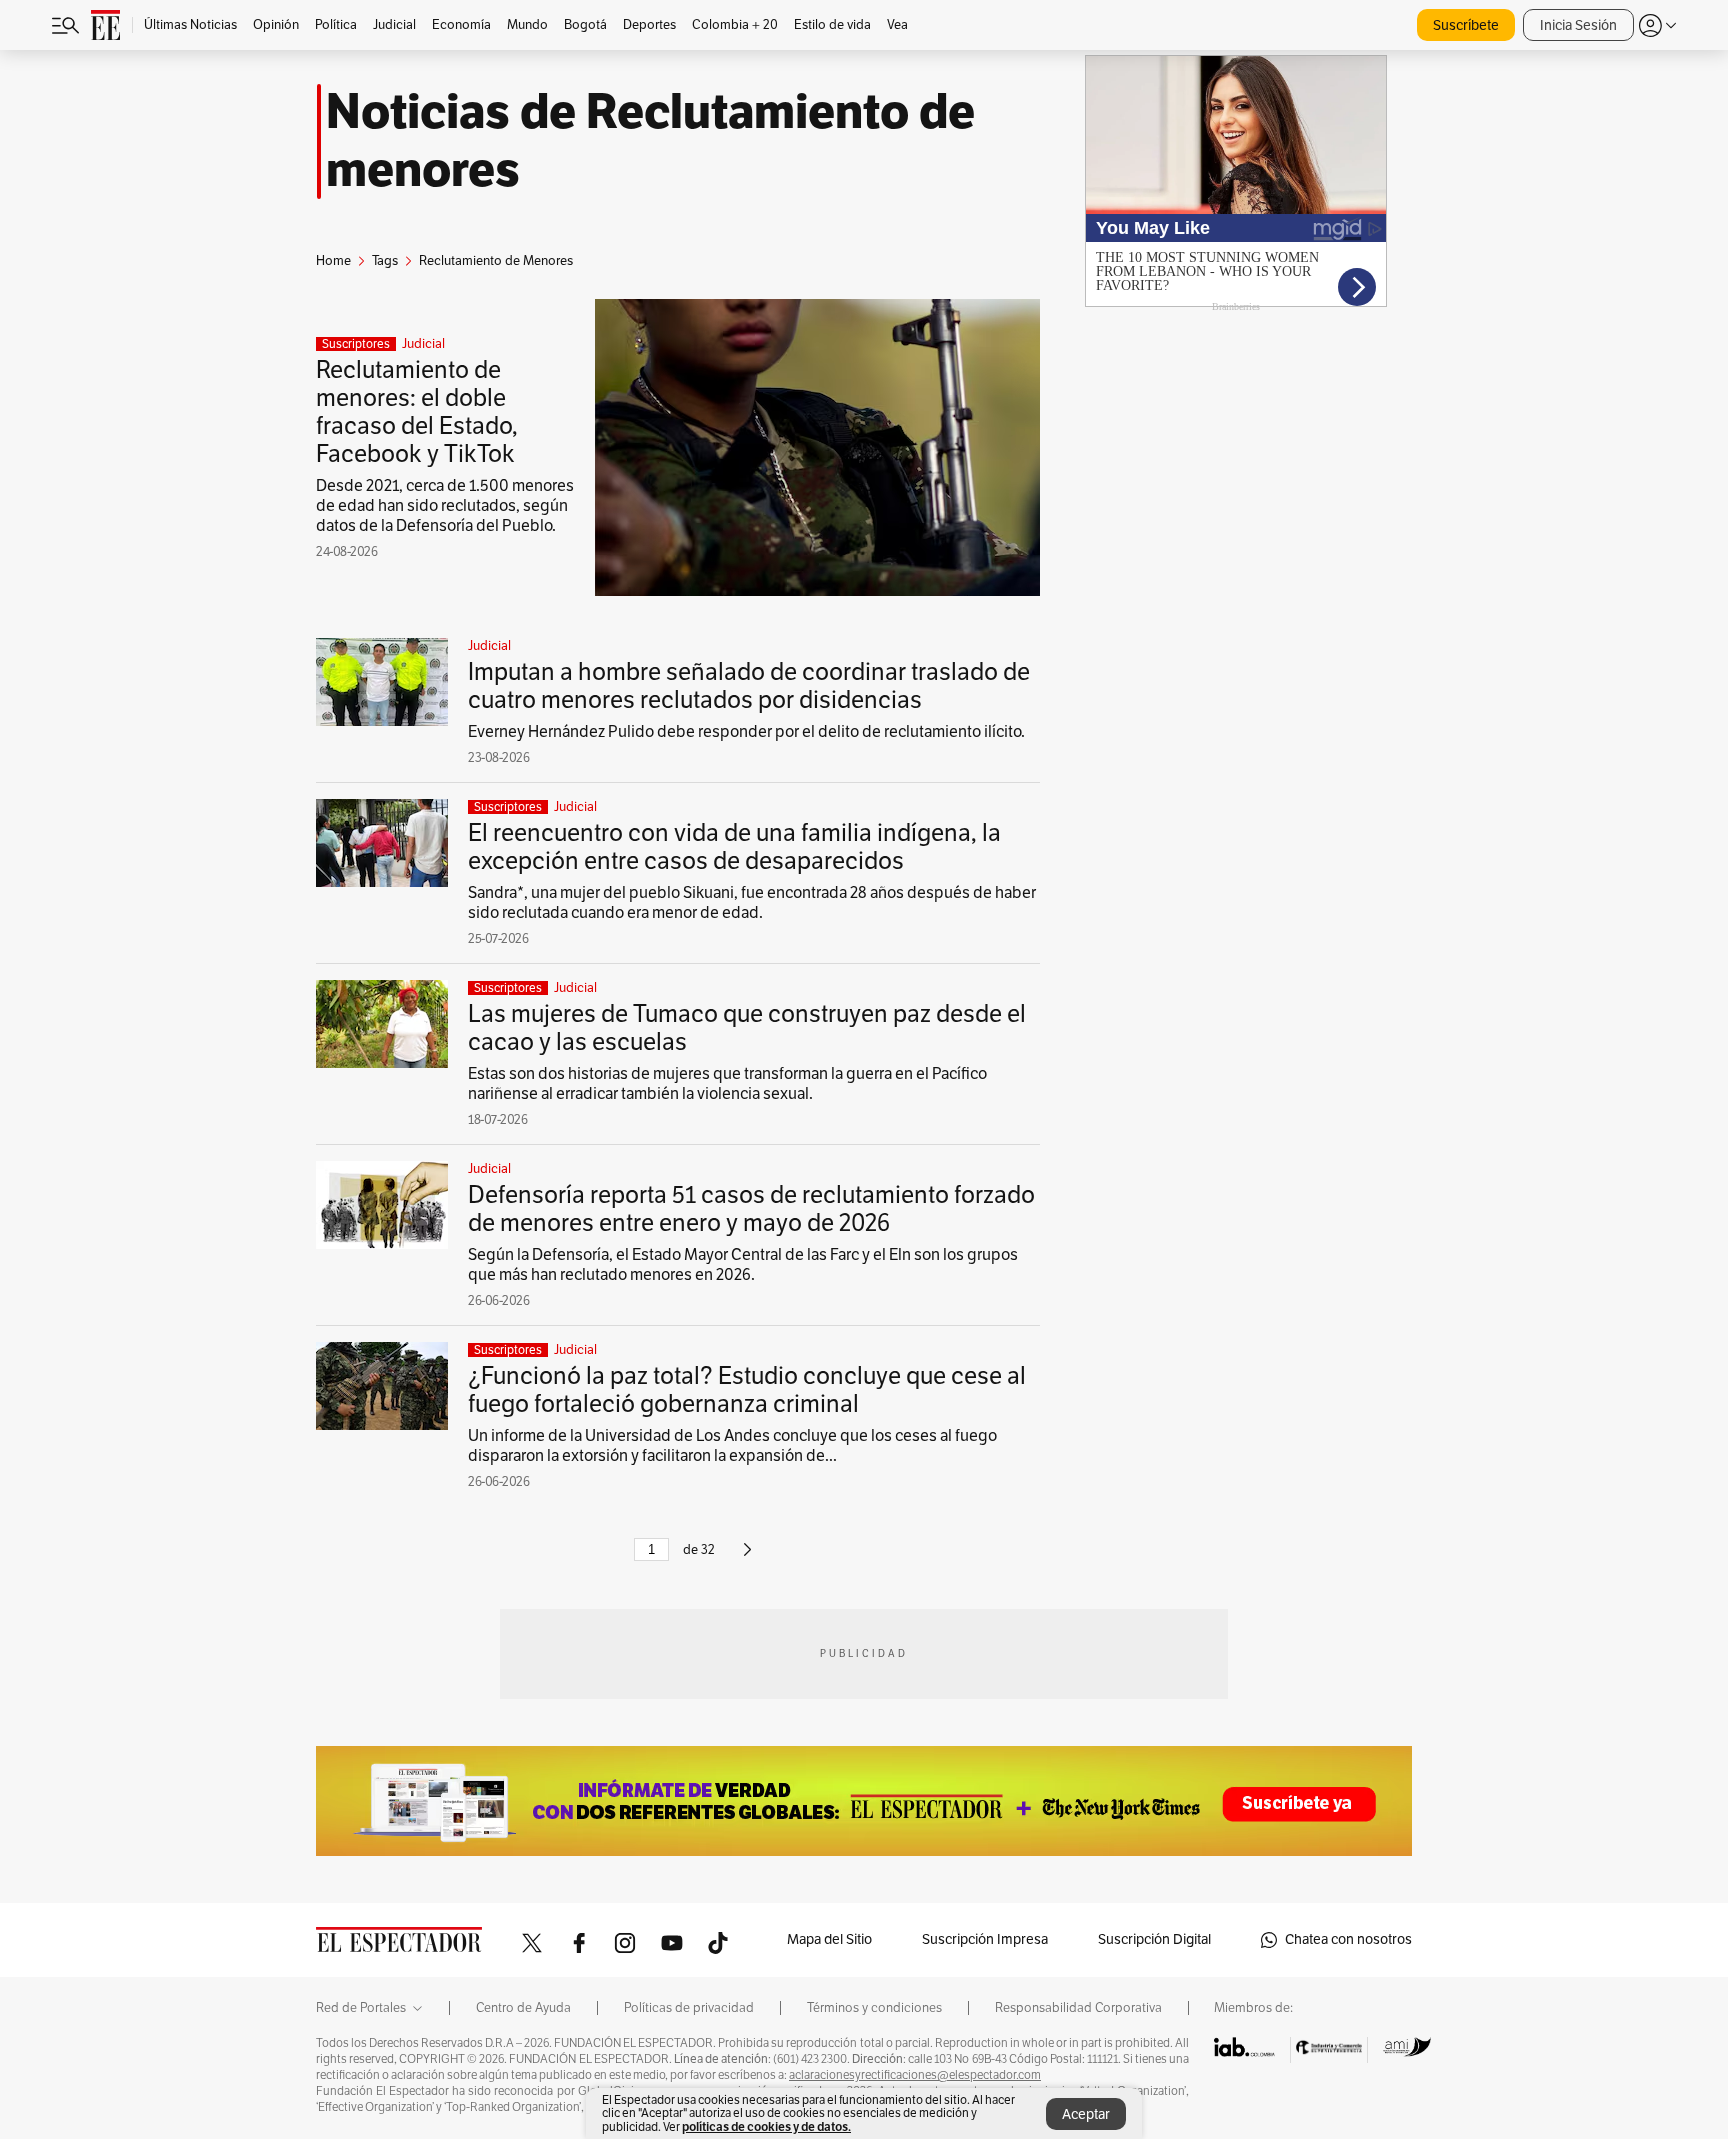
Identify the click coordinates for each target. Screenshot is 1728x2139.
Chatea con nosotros (1348, 1939)
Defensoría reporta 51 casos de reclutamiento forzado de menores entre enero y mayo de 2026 (751, 1209)
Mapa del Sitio (829, 1939)
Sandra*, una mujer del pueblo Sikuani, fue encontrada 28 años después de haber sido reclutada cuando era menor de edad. (752, 903)
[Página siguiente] (747, 1558)
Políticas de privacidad (689, 2008)
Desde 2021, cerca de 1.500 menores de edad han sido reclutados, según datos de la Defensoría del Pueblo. (445, 506)
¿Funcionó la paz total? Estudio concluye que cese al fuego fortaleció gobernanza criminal (747, 1390)
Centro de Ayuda (523, 2008)
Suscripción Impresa (985, 1939)
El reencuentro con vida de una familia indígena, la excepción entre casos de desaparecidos (734, 847)
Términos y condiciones (874, 2008)
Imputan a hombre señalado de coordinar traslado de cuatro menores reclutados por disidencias (749, 686)
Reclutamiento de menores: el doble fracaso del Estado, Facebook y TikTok (417, 412)
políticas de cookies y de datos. (766, 2126)
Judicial (423, 344)
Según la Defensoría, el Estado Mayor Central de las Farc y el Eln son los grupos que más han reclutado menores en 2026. (743, 1265)
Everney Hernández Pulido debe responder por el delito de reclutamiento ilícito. (746, 732)
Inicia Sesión (1578, 25)
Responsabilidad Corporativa (1078, 2008)
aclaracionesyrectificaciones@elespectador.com (915, 2075)
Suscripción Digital (1154, 1939)
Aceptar (1086, 2114)
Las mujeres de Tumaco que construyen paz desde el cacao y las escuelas (747, 1028)
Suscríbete (1466, 25)
